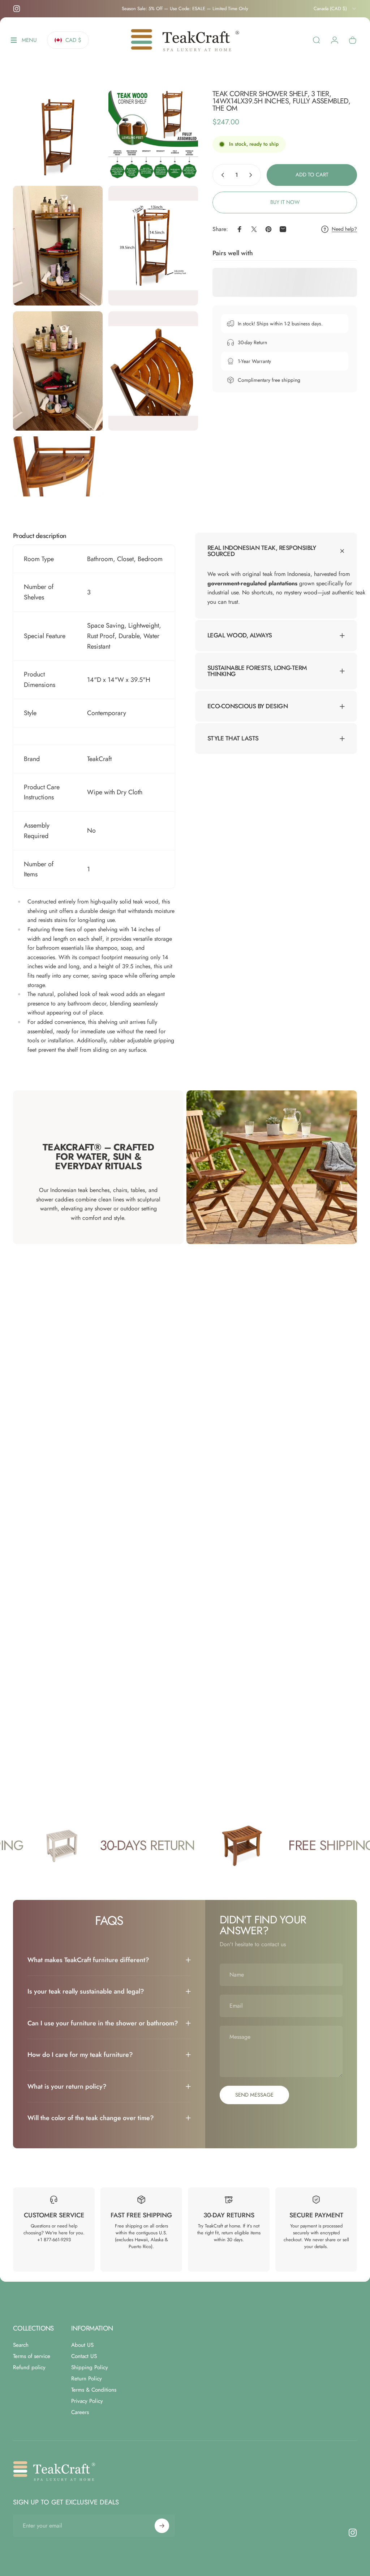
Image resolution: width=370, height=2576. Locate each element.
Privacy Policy (87, 2401)
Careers (80, 2412)
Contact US (84, 2356)
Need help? (344, 229)
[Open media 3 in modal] (58, 246)
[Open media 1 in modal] (58, 135)
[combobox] (335, 9)
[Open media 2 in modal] (153, 135)
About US (82, 2345)
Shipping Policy (90, 2368)
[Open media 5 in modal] (58, 371)
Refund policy (29, 2368)
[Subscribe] (162, 2526)
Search (21, 2345)
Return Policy (87, 2379)
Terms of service (32, 2356)
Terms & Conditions (94, 2390)
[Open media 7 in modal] (58, 466)
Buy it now (285, 202)
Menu (29, 42)
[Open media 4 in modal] (153, 246)
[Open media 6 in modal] (153, 371)
